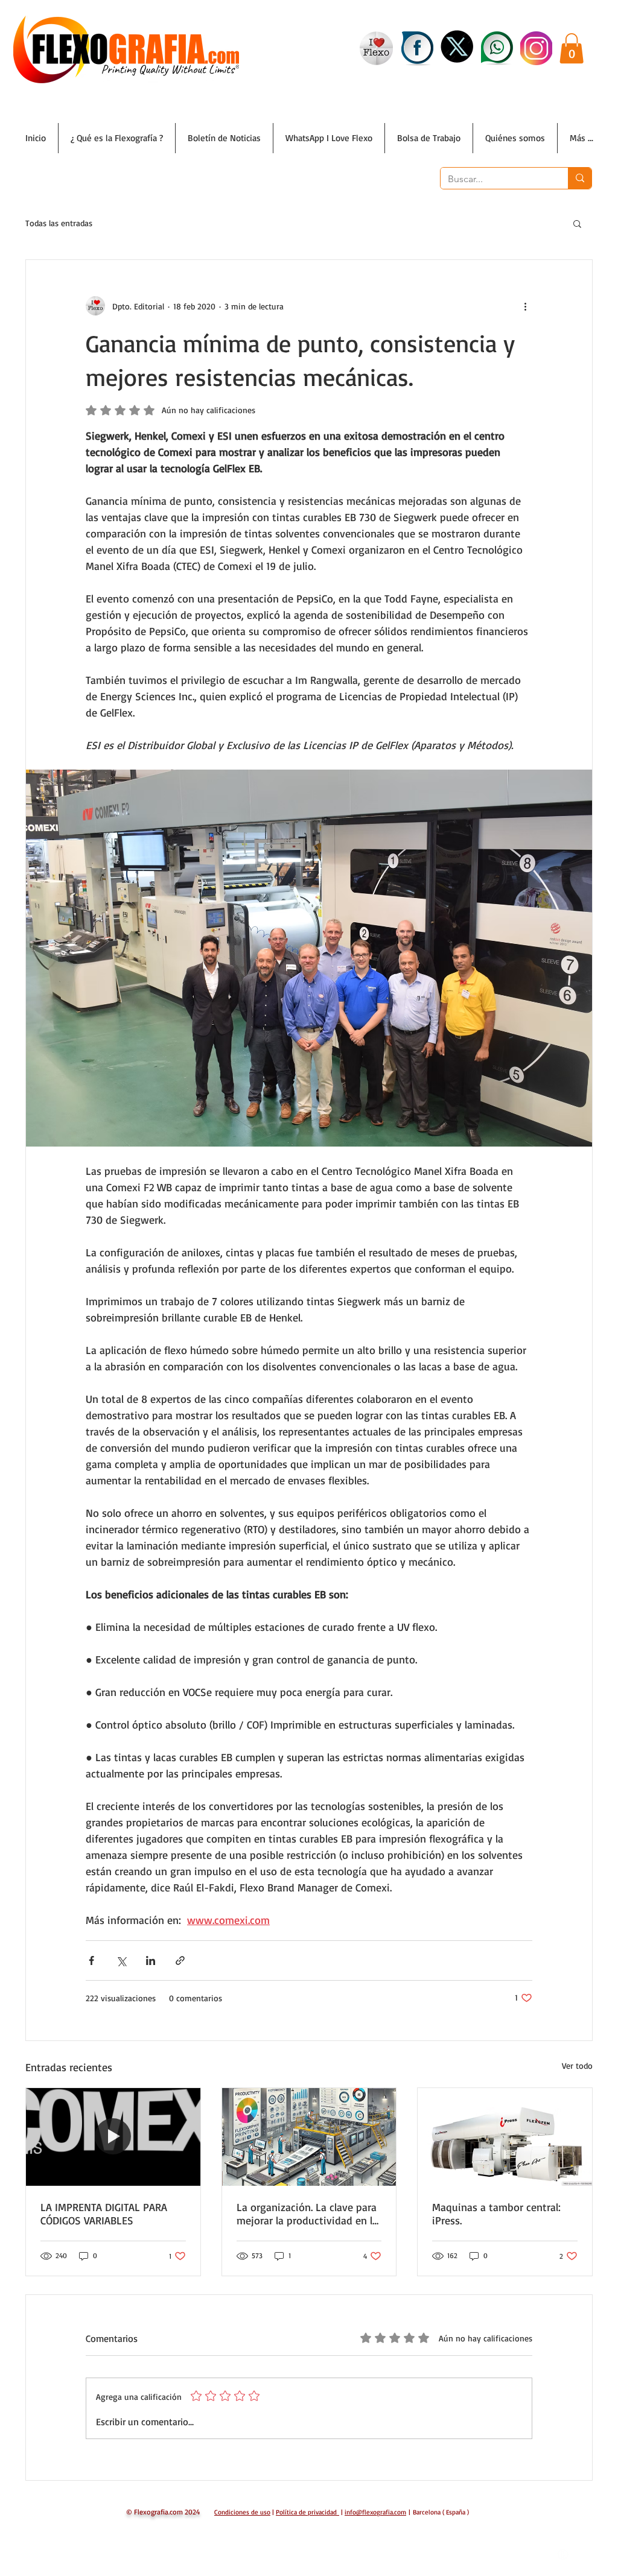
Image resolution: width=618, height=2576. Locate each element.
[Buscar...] (580, 178)
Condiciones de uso (242, 2512)
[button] (572, 48)
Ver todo (577, 2065)
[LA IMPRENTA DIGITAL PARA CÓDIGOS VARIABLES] (113, 2137)
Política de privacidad (306, 2512)
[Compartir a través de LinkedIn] (151, 1960)
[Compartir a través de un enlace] (180, 1960)
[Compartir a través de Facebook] (91, 1960)
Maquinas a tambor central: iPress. (496, 2214)
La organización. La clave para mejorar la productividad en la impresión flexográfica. (307, 2214)
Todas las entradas (59, 223)
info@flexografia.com (375, 2512)
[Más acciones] (525, 306)
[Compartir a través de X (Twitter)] (121, 1960)
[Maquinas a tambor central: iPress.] (505, 2137)
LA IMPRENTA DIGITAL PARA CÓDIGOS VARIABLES (104, 2214)
